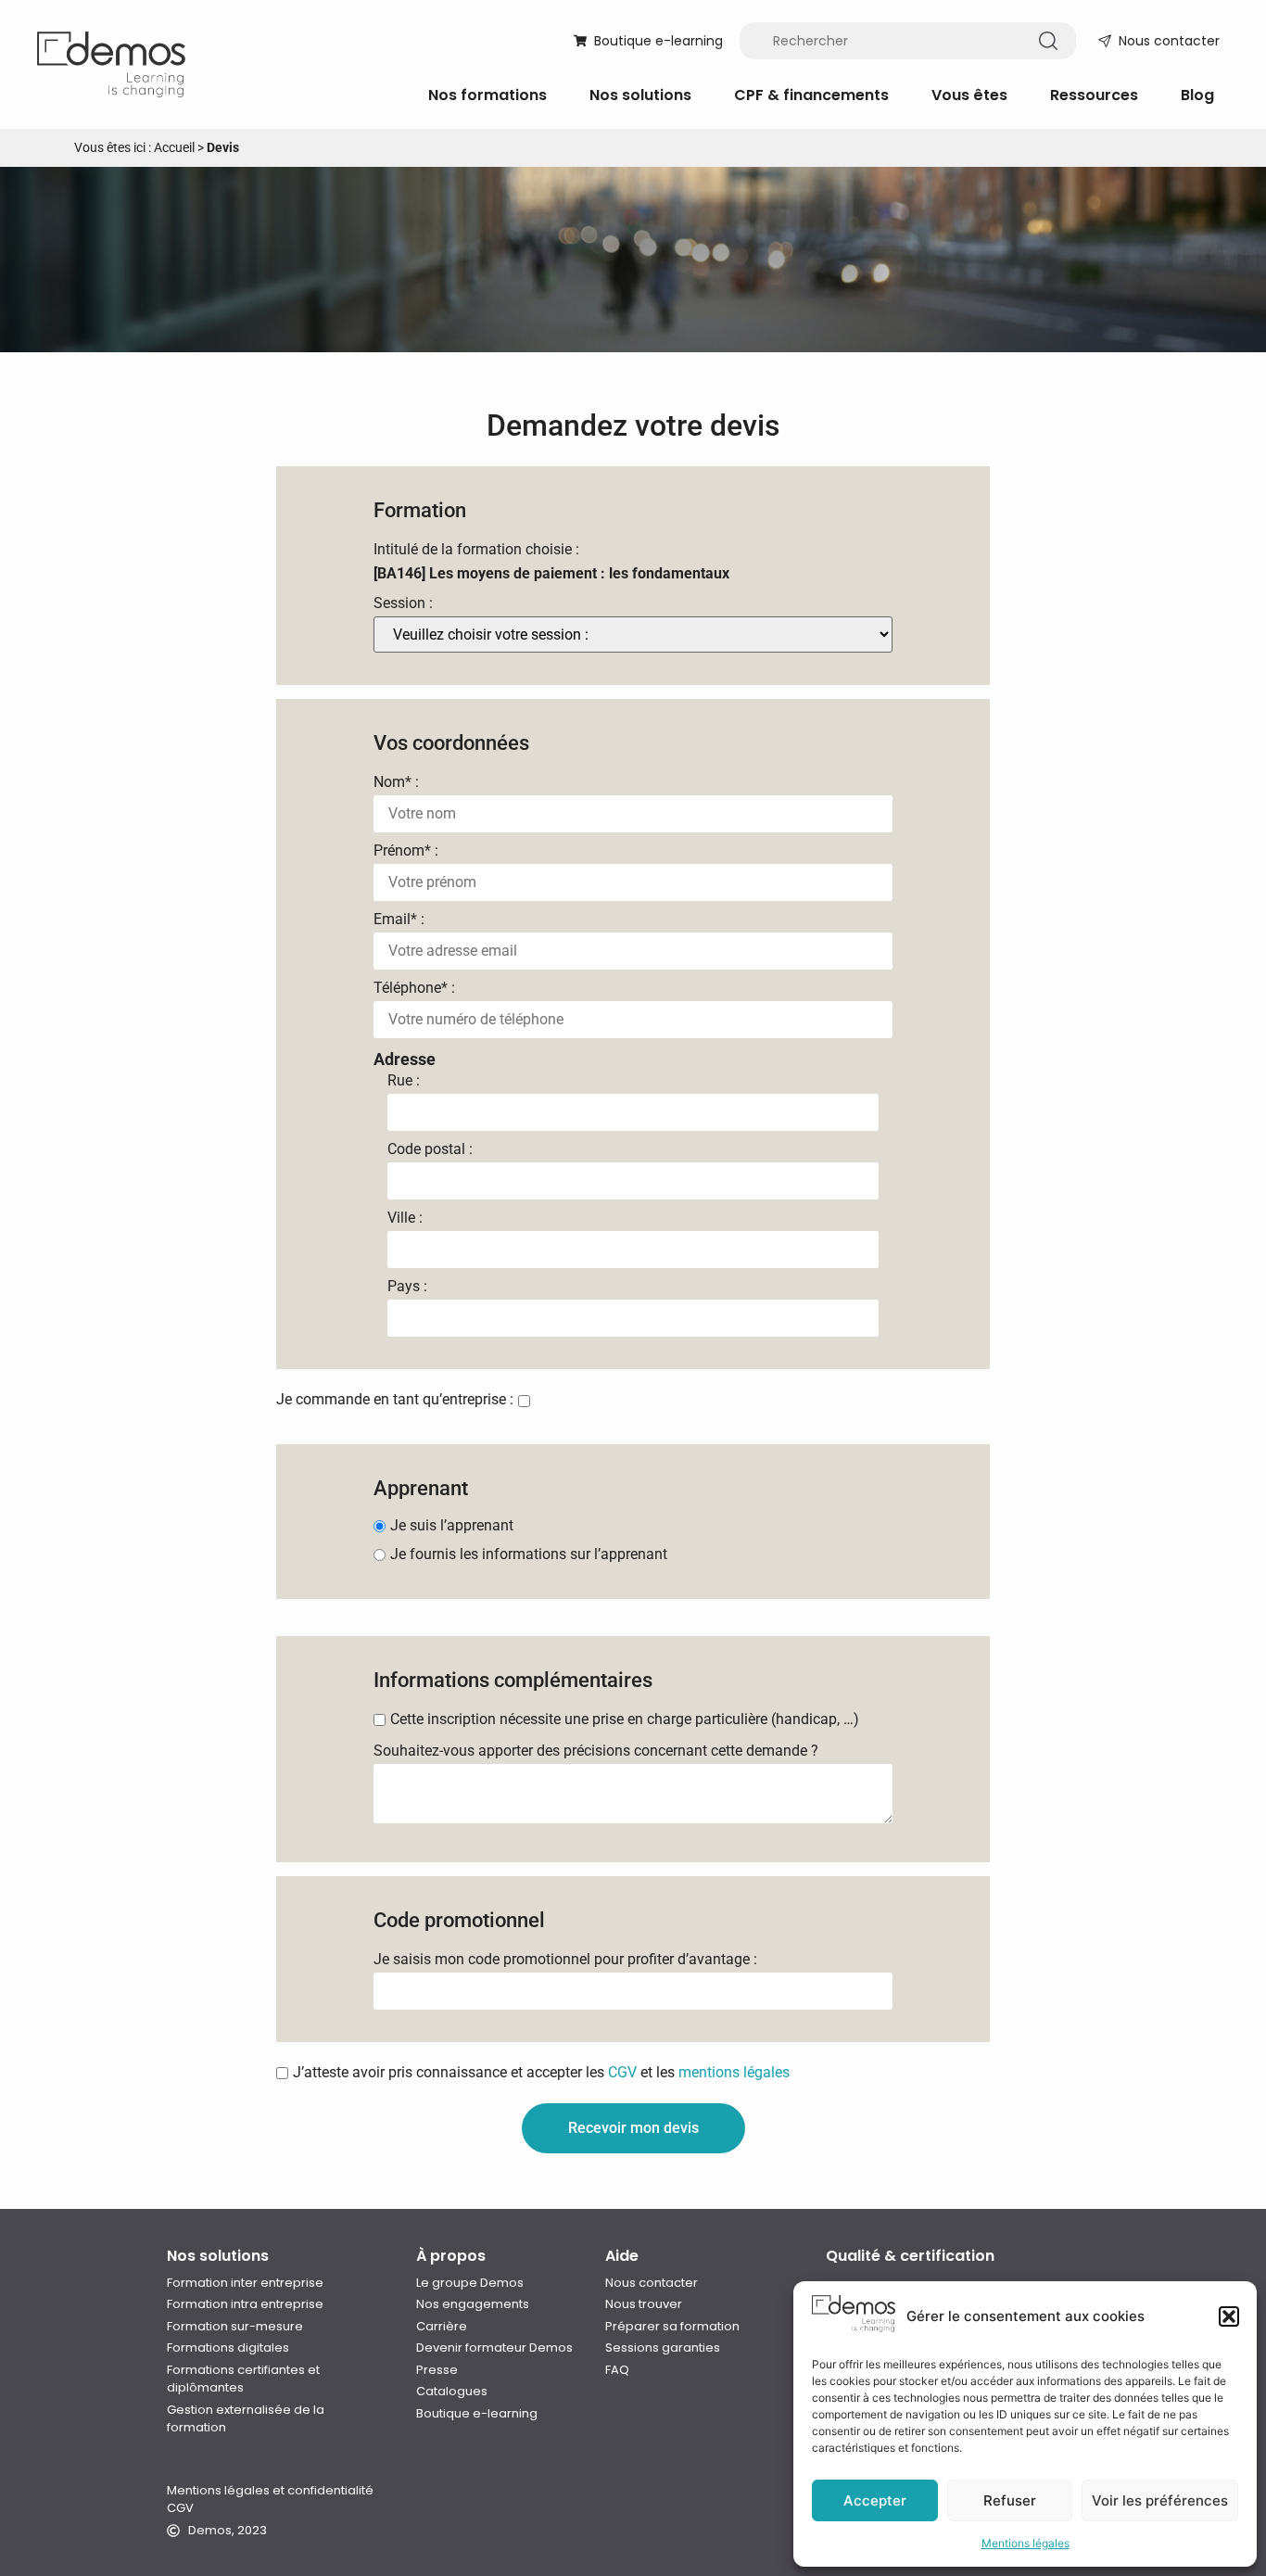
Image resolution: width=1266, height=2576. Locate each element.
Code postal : (430, 1149)
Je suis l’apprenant (452, 1526)
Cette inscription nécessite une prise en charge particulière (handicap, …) (625, 1719)
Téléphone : (414, 988)
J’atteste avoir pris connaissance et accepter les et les (541, 2073)
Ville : (405, 1218)
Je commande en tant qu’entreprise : (395, 1400)
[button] (1229, 2316)
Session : (403, 603)
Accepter (875, 2500)
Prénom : (406, 851)
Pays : (407, 1287)
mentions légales (734, 2072)
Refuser (1010, 2500)
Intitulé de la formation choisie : (476, 550)
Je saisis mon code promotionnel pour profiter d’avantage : (565, 1960)
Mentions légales (1025, 2543)
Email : (399, 920)
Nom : (396, 782)
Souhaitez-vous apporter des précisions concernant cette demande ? (596, 1751)
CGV (622, 2072)
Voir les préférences (1160, 2500)
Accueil (174, 147)
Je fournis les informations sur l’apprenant (529, 1554)
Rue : (404, 1081)
